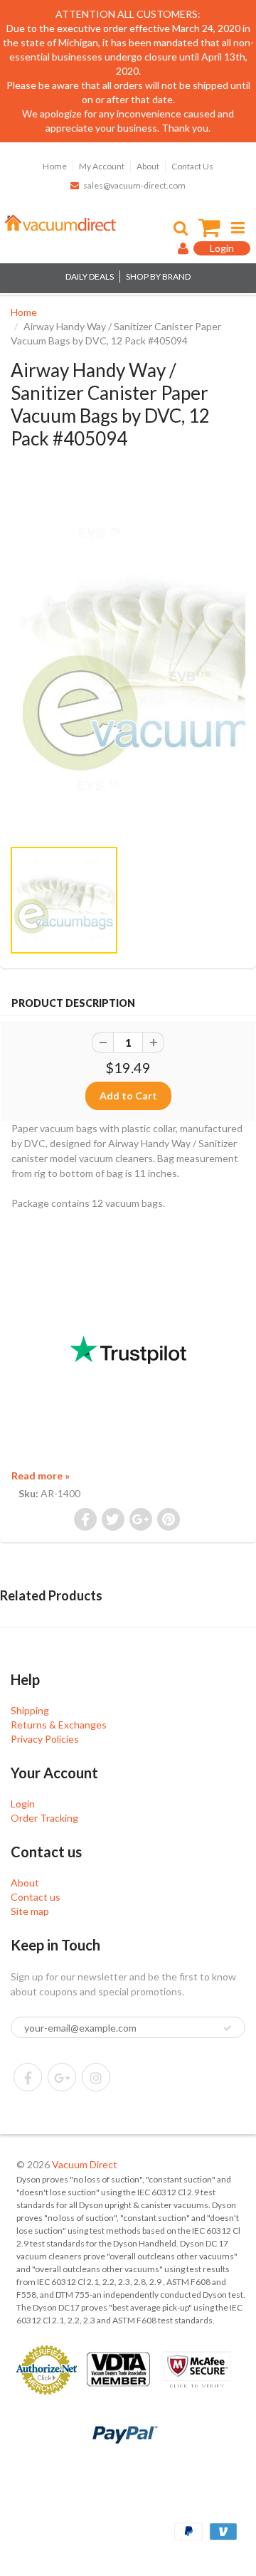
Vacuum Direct (85, 2164)
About (148, 166)
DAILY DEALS (90, 276)
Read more (41, 1476)
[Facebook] (28, 2077)
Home (55, 166)
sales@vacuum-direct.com (134, 185)
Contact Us (192, 166)
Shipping (30, 1710)
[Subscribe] (228, 2028)
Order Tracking (44, 1818)
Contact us (36, 1897)
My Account (102, 166)
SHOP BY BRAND (158, 276)
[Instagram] (96, 2077)
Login (23, 1804)
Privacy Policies (45, 1739)
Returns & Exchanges (59, 1725)
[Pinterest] (62, 2077)
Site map (30, 1911)
